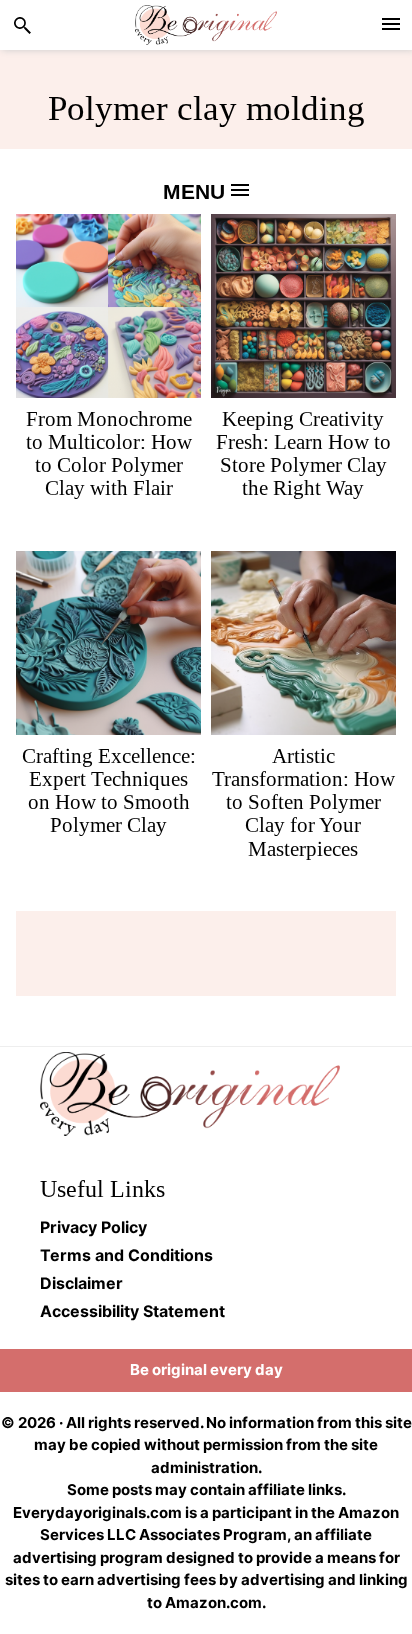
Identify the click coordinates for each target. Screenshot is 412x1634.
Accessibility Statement (132, 1311)
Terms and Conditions (126, 1255)
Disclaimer (81, 1283)
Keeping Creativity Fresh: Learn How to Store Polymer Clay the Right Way (303, 453)
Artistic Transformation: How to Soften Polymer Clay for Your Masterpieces (303, 802)
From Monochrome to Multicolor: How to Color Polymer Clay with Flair (109, 453)
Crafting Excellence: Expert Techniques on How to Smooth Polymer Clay (109, 790)
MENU (197, 191)
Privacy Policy (93, 1227)
